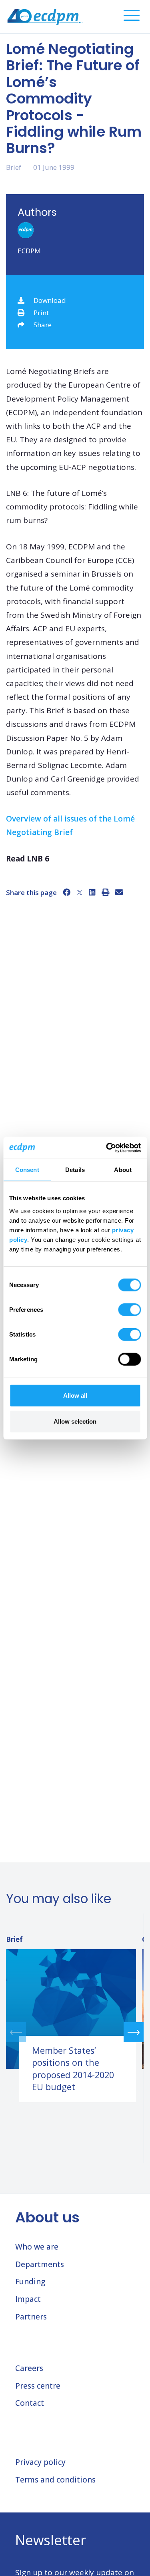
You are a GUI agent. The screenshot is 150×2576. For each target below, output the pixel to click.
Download (50, 300)
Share (43, 325)
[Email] (119, 892)
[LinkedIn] (92, 892)
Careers (29, 2368)
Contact (30, 2403)
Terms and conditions (55, 2480)
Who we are (37, 2247)
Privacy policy (40, 2462)
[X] (80, 892)
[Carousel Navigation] (75, 2032)
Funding (30, 2282)
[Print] (105, 892)
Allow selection (75, 1421)
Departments (40, 2264)
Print (41, 313)
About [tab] (123, 1170)
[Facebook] (67, 892)
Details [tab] (75, 1170)
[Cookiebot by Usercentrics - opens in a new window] (107, 1148)
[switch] (129, 1309)
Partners (31, 2317)
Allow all (75, 1395)
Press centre (38, 2386)
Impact (28, 2299)
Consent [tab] (27, 1170)
